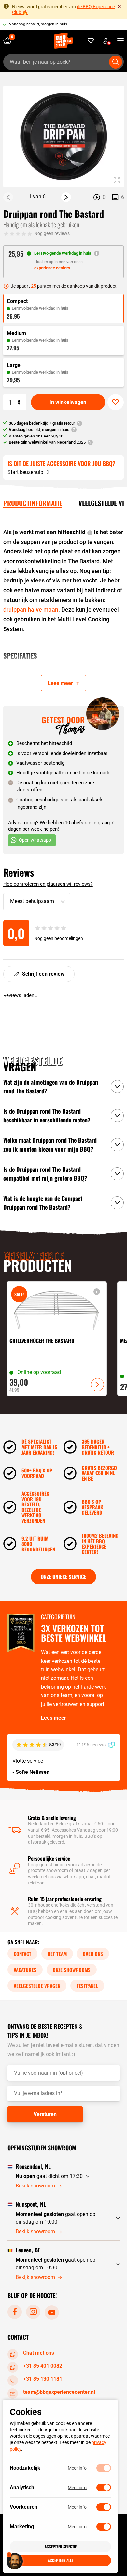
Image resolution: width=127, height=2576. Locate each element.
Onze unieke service (63, 1577)
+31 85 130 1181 (43, 2379)
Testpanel (87, 1986)
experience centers (52, 268)
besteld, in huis (39, 429)
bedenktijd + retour (42, 423)
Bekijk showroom (35, 2186)
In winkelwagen (68, 402)
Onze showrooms (72, 1970)
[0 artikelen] (10, 41)
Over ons (93, 1954)
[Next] (66, 197)
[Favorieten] (91, 41)
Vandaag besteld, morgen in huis (38, 24)
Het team (57, 1954)
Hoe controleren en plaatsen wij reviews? (48, 884)
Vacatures (25, 1970)
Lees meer (54, 1718)
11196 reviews (91, 1745)
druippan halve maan (31, 609)
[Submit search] (116, 62)
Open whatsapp (35, 840)
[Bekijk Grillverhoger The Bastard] (57, 1339)
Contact (22, 1954)
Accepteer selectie (61, 2546)
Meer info (77, 2468)
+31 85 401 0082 (43, 2366)
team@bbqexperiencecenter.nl (59, 2392)
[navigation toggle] (118, 41)
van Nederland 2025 (47, 442)
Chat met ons (39, 2353)
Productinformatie (33, 503)
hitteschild (71, 532)
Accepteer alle (61, 2560)
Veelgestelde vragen (37, 1986)
